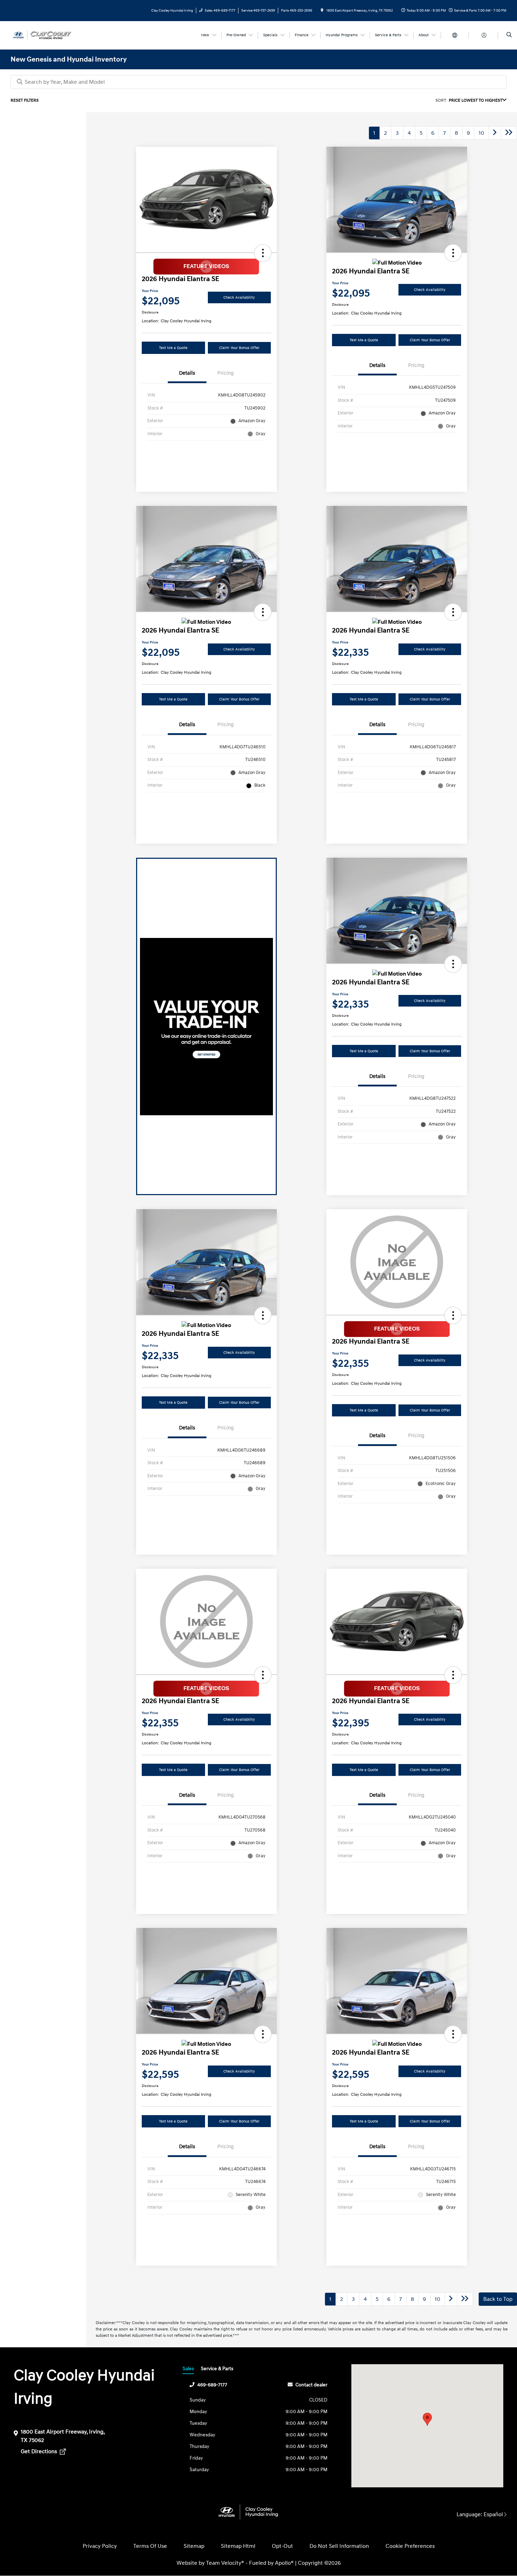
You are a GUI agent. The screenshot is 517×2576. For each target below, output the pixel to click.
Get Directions (40, 2451)
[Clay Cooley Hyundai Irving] (42, 35)
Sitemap (194, 2546)
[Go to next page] (495, 133)
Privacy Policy (100, 2546)
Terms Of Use (150, 2546)
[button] (263, 253)
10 (481, 133)
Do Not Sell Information (339, 2546)
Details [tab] (187, 373)
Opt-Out (282, 2546)
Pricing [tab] (226, 373)
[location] (322, 11)
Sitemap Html (238, 2546)
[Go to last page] (509, 133)
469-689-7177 (212, 2385)
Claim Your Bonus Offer (239, 348)
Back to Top (498, 2299)
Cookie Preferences (410, 2546)
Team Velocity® (225, 2563)
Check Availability (239, 297)
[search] (509, 35)
